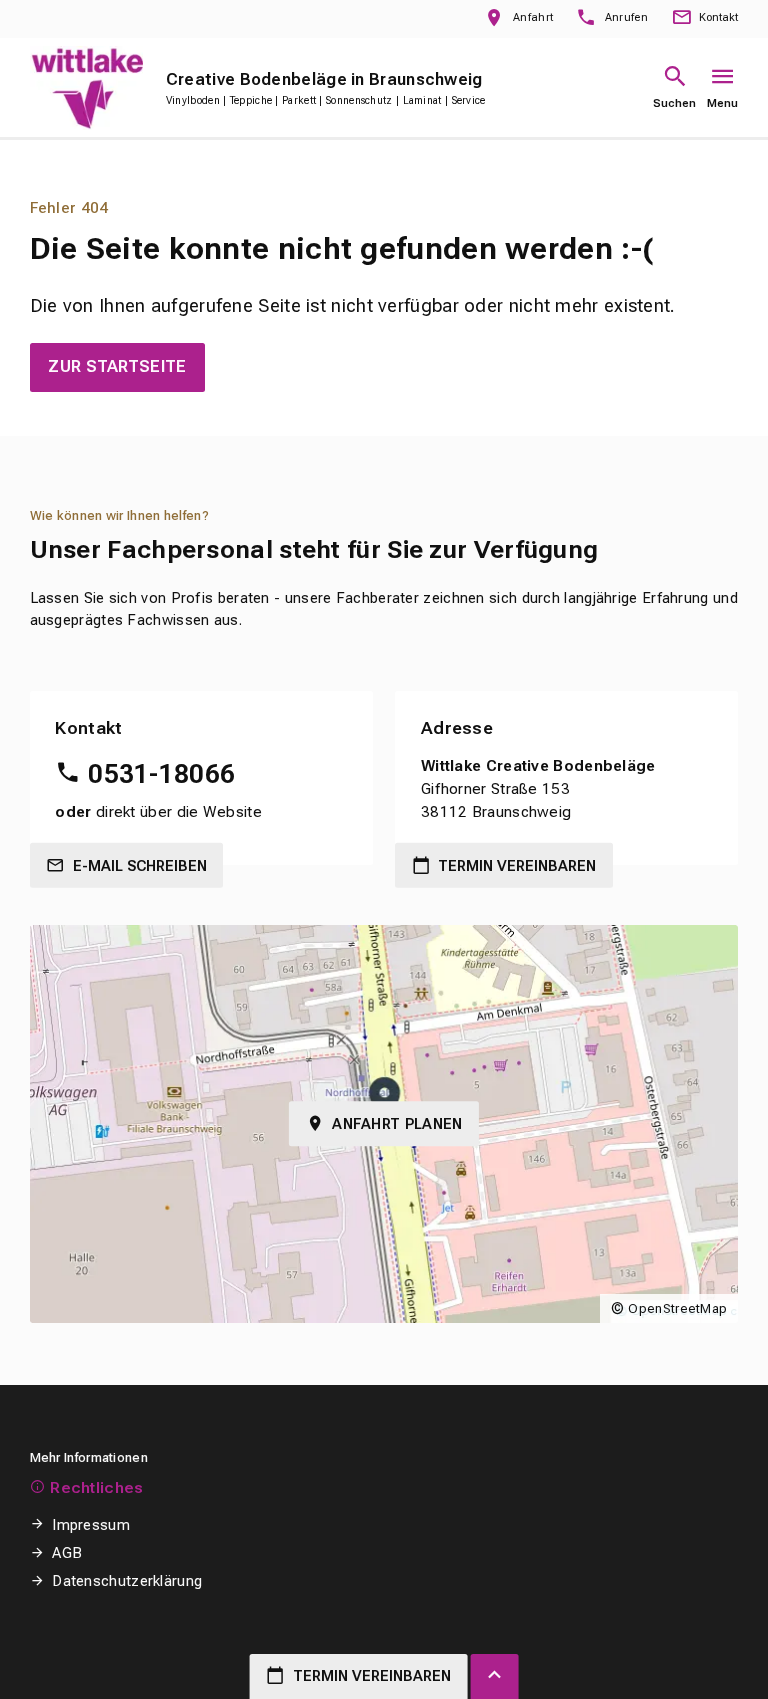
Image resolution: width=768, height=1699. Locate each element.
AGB (67, 1553)
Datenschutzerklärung (127, 1581)
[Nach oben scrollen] (495, 1676)
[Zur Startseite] (86, 87)
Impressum (91, 1525)
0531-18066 (161, 774)
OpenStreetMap (677, 1308)
